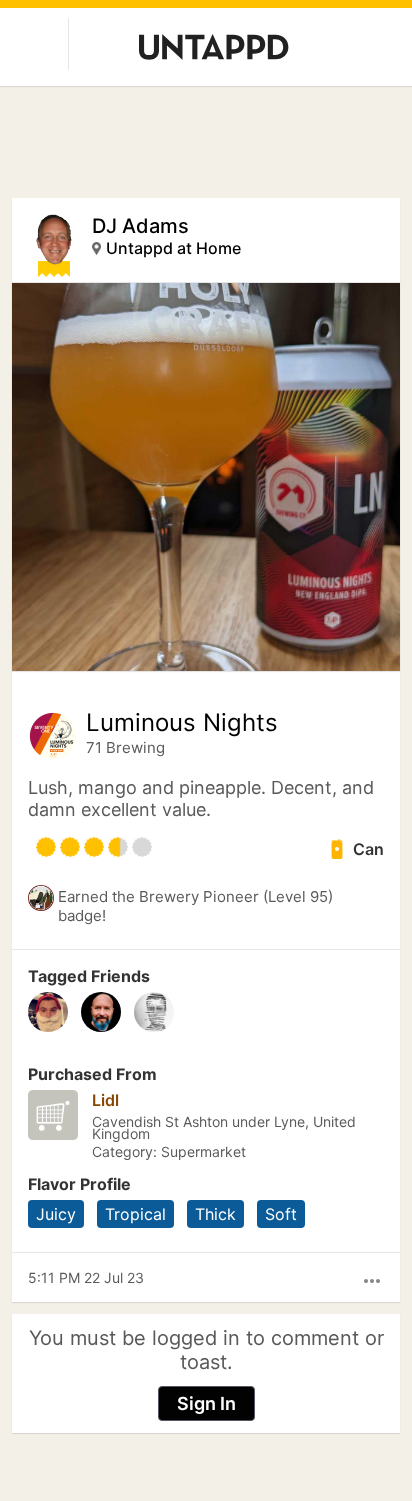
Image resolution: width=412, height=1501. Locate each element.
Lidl (105, 1100)
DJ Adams (140, 226)
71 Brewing (125, 747)
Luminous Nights (182, 723)
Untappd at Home (173, 248)
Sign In (206, 1403)
